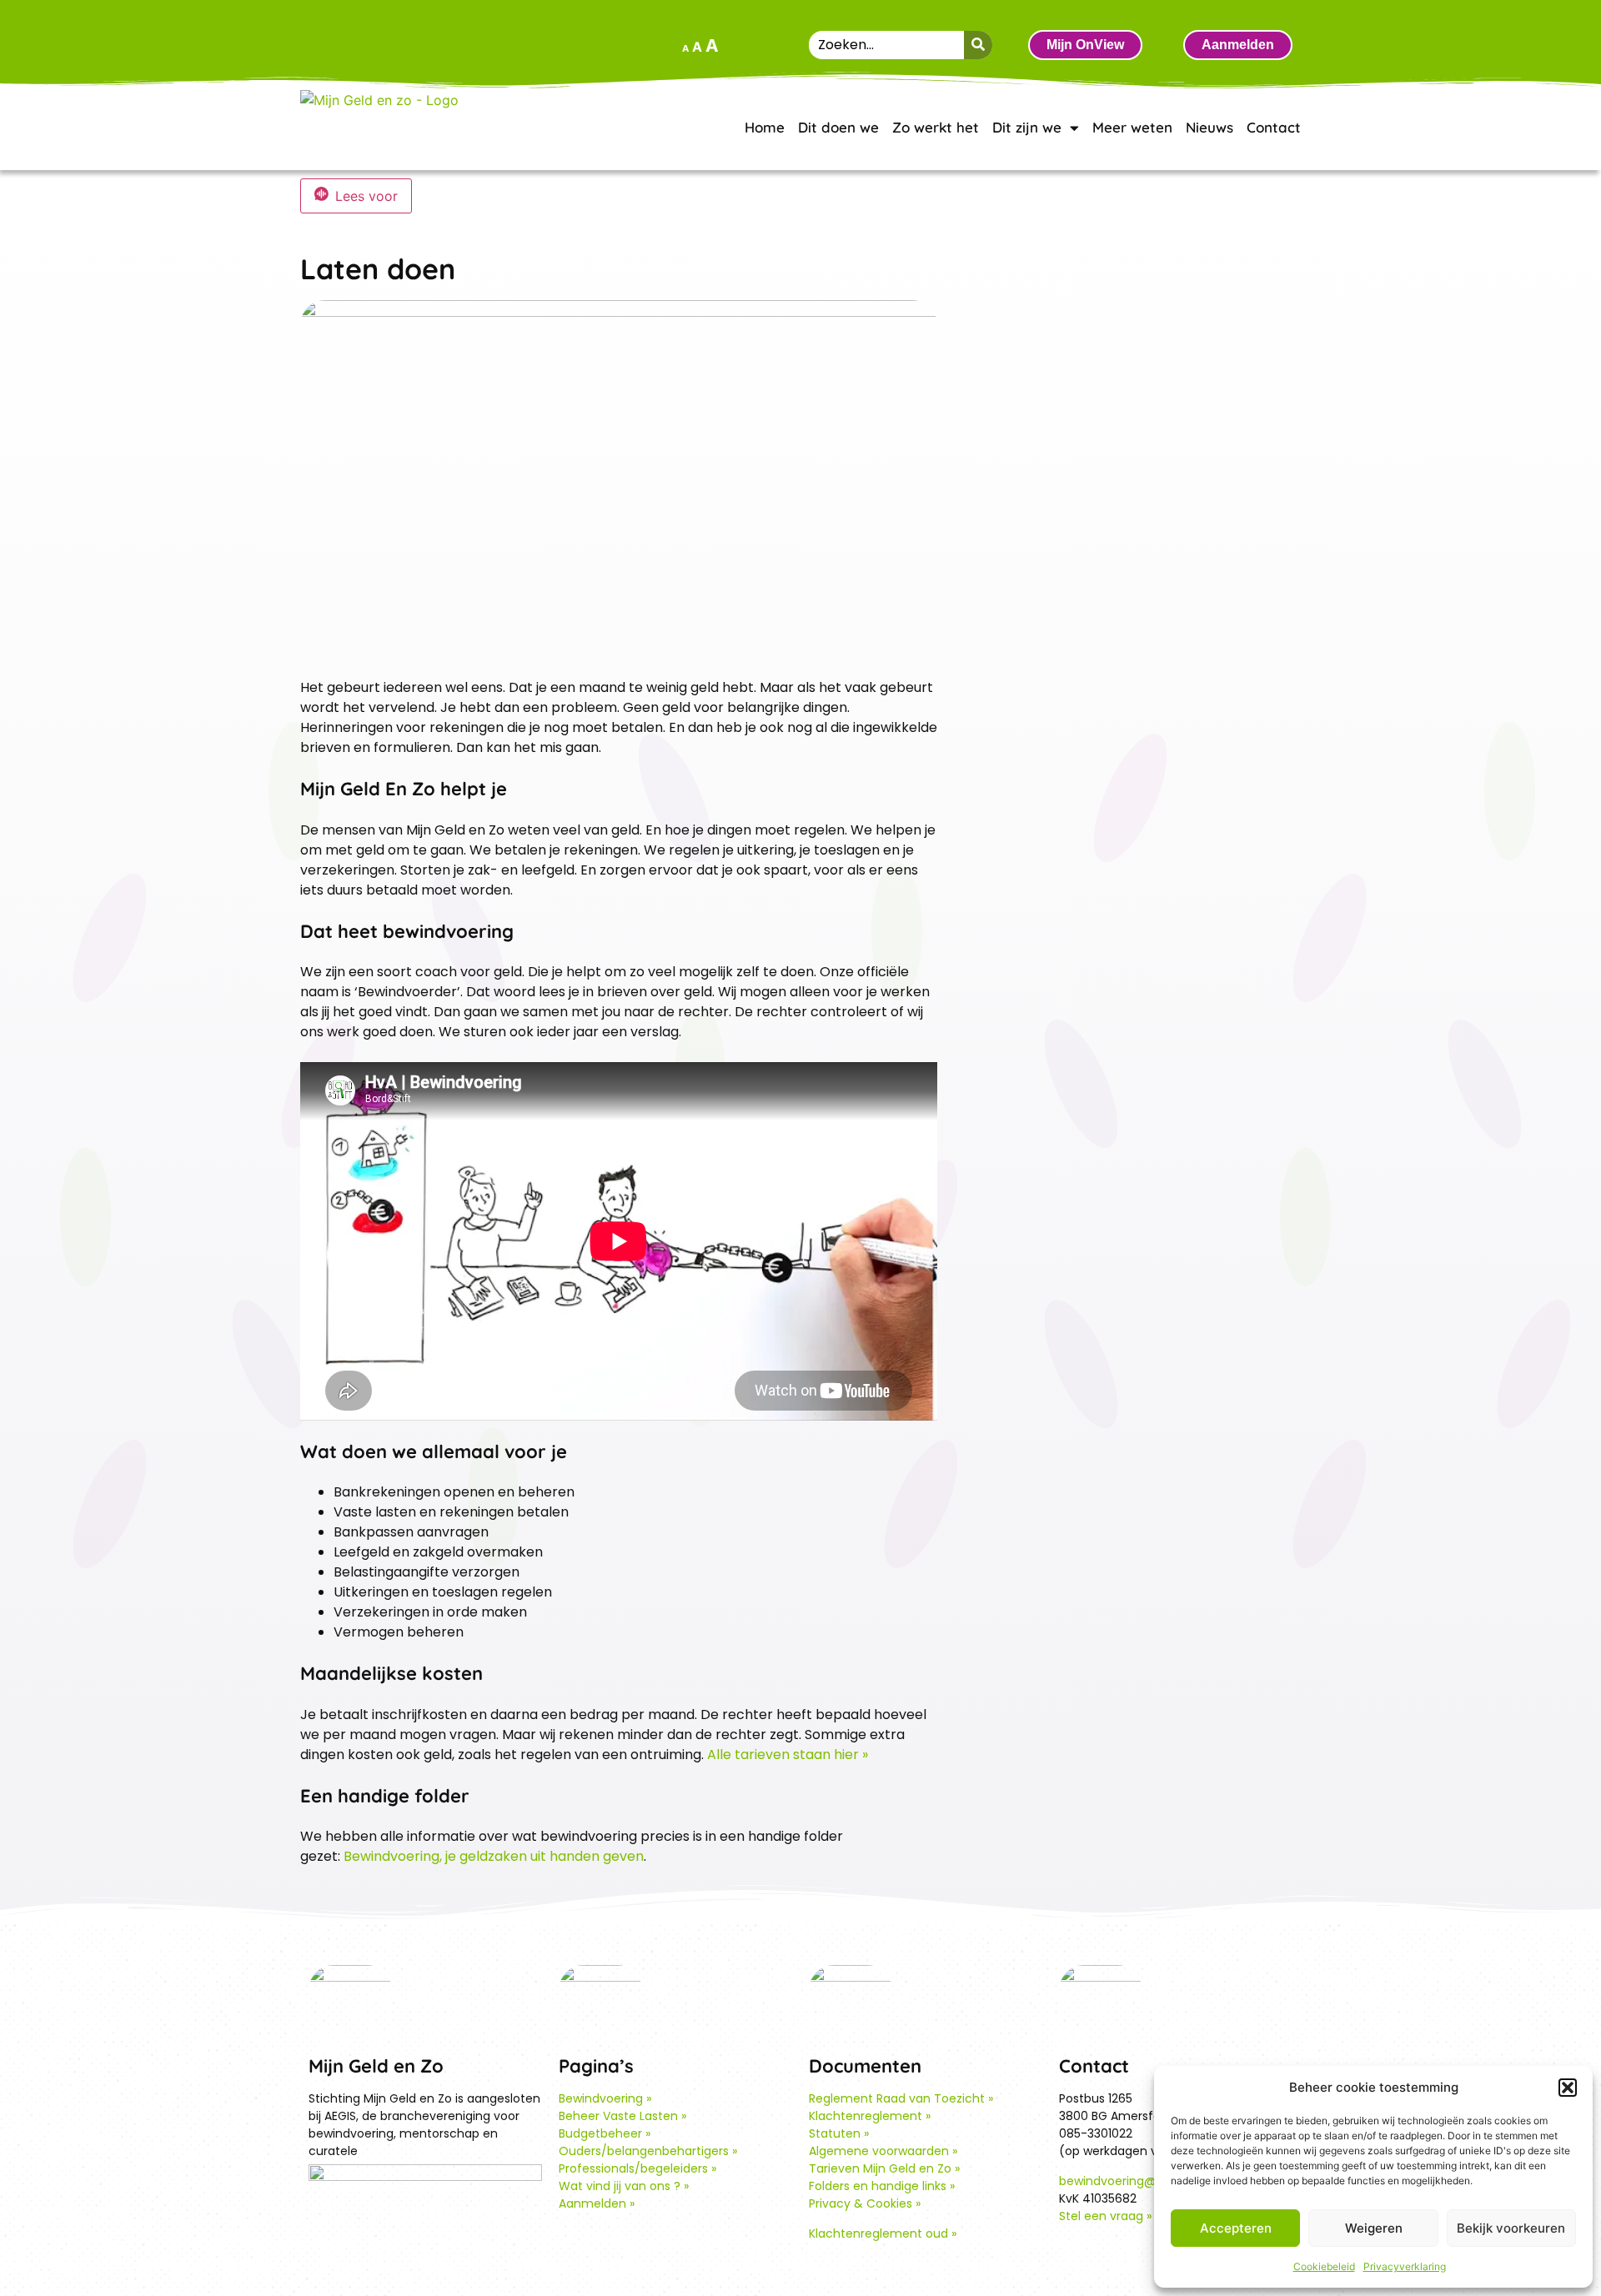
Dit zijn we (1027, 127)
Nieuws (1210, 127)
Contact (1274, 127)
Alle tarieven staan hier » (788, 1755)
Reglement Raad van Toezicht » (901, 2098)
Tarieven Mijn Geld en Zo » (884, 2168)
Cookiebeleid (1324, 2266)
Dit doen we (838, 127)
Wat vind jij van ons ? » (624, 2186)
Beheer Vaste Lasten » (622, 2116)
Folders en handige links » (882, 2186)
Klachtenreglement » (870, 2116)
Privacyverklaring (1405, 2266)
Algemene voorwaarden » (883, 2151)
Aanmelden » (597, 2203)
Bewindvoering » (605, 2098)
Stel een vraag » (1105, 2216)
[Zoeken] (978, 45)
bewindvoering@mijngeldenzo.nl (1153, 2181)
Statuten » (839, 2133)
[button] (1568, 2088)
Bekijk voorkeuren (1511, 2228)
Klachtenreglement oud (878, 2233)
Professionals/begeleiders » (637, 2168)
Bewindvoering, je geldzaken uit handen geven (494, 1856)
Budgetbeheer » (605, 2133)
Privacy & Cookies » (865, 2203)
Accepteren (1236, 2228)
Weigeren (1374, 2228)
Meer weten (1132, 127)
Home (765, 127)
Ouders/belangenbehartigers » (648, 2151)
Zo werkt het (936, 127)
